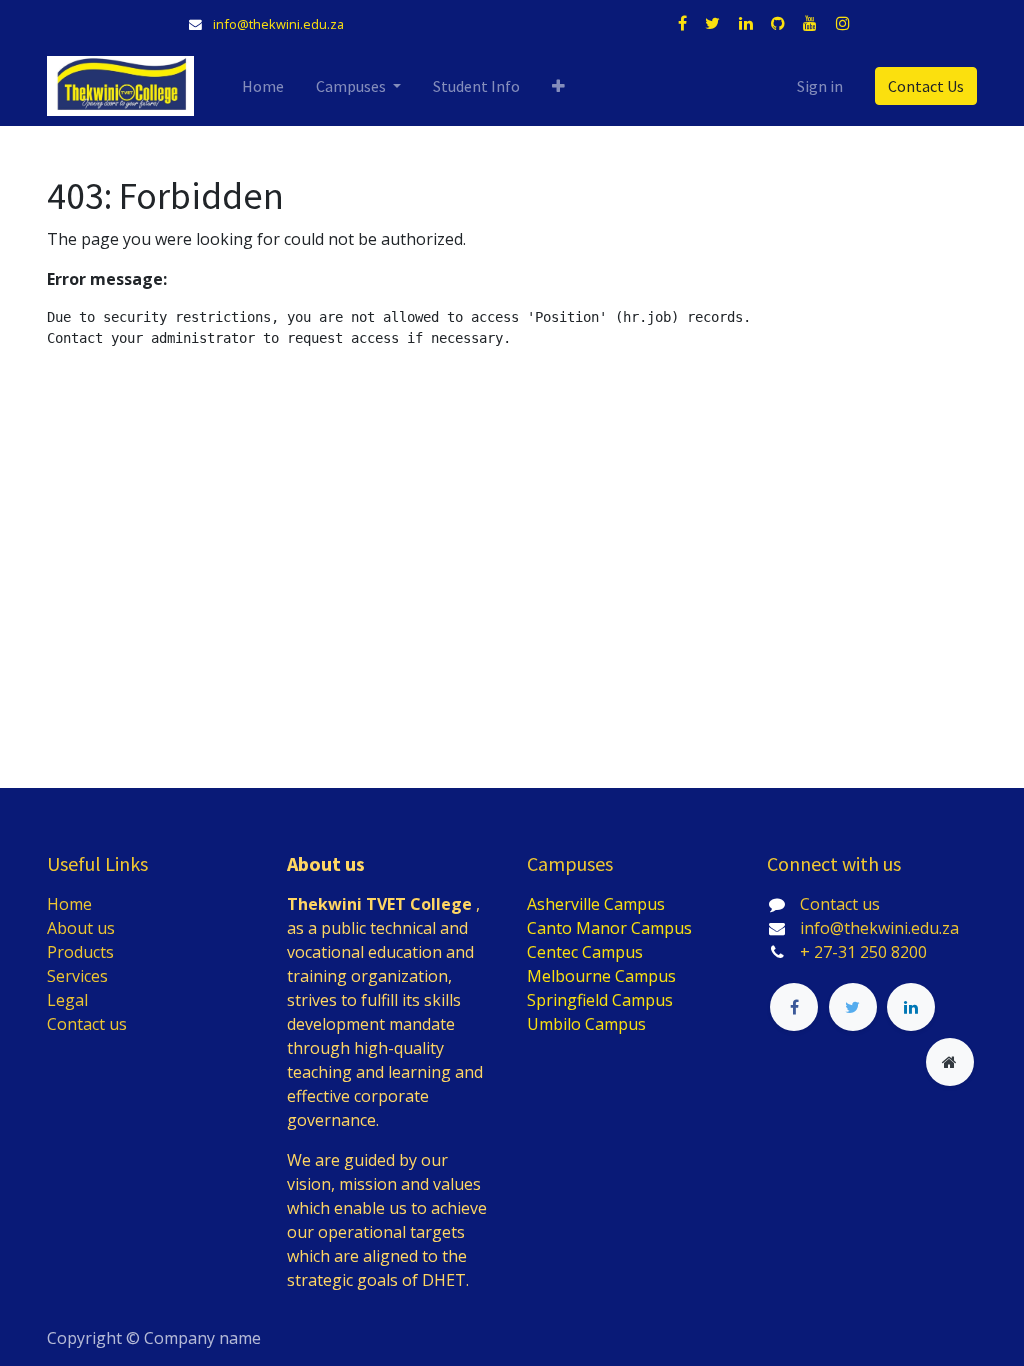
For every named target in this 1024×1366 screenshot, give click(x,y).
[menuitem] (263, 86)
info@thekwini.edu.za (278, 24)
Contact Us (926, 86)
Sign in (820, 86)
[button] (558, 86)
